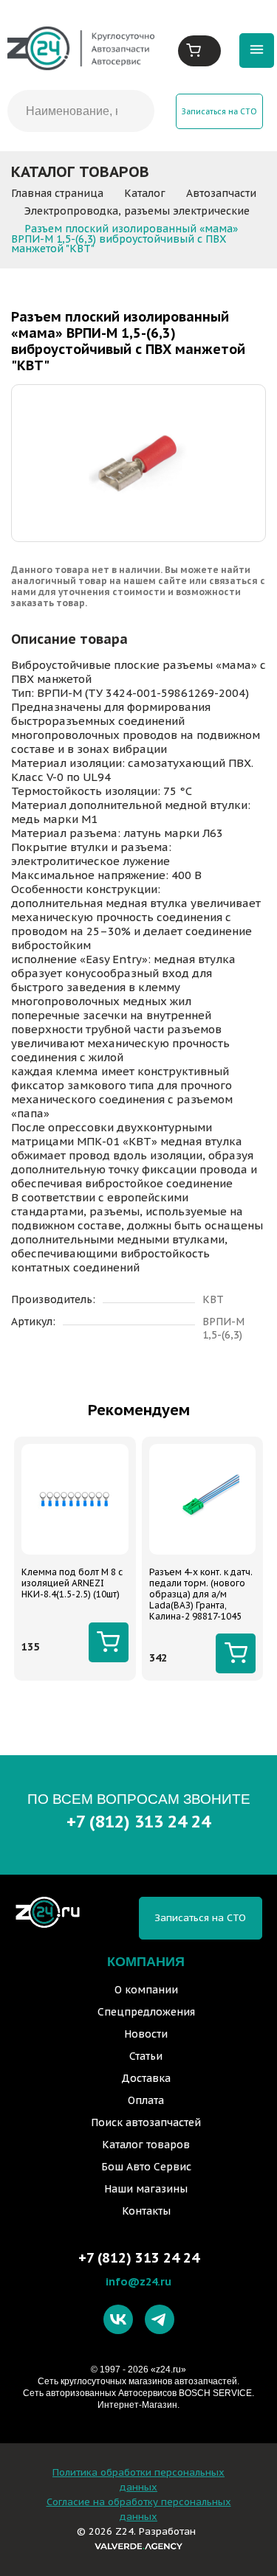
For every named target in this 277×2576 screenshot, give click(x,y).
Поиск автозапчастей (146, 2122)
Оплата (146, 2100)
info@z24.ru (138, 2281)
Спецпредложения (146, 2012)
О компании (146, 1990)
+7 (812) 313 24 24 (138, 1821)
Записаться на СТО (219, 111)
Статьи (146, 2056)
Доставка (146, 2078)
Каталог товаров (146, 2145)
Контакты (146, 2211)
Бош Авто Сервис (146, 2167)
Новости (146, 2034)
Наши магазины (146, 2189)
